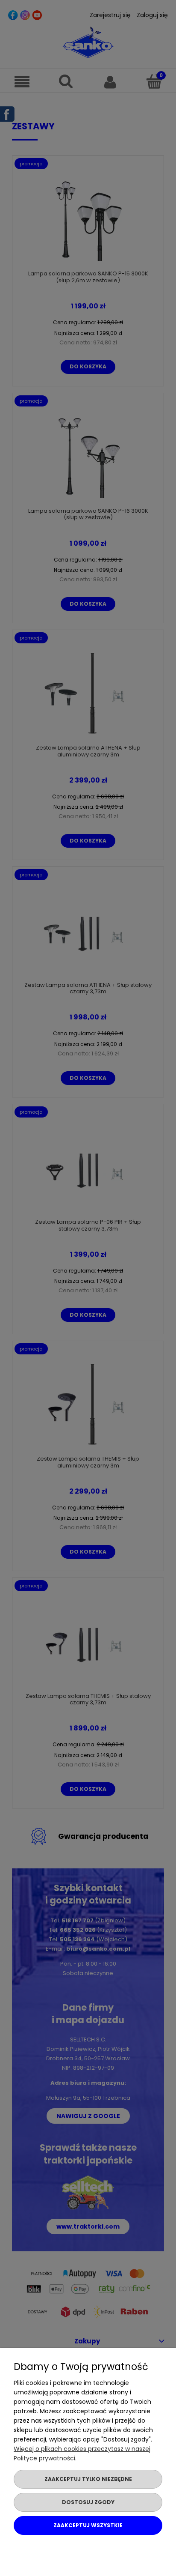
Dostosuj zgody (88, 2502)
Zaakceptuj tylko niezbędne (88, 2479)
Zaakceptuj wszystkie (88, 2525)
